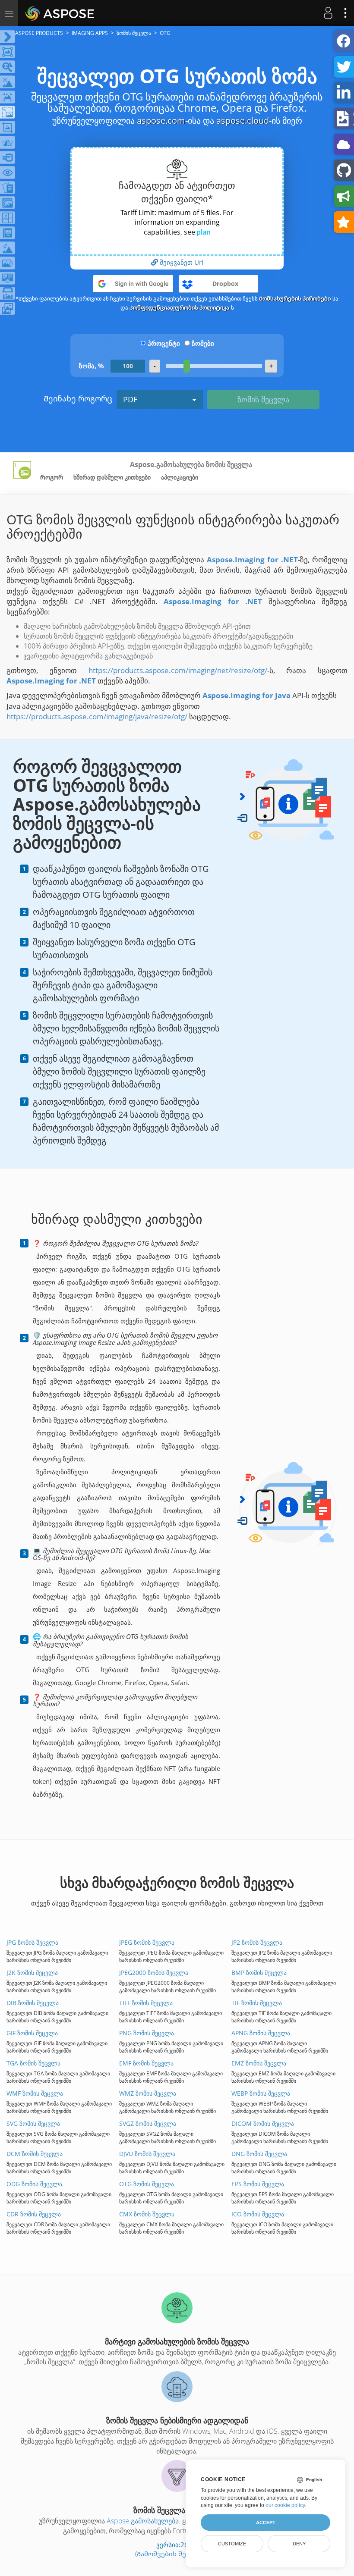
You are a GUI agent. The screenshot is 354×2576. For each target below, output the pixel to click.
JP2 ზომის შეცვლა (257, 1942)
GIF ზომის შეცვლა (32, 2033)
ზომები (203, 343)
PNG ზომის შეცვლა (147, 2033)
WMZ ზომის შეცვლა (148, 2093)
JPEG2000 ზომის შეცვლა (154, 1973)
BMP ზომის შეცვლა (259, 1973)
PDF (130, 399)
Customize (232, 2544)
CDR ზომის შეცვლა (34, 2214)
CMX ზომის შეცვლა (147, 2214)
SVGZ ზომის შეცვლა (148, 2123)
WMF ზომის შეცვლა (35, 2093)
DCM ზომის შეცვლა (35, 2154)
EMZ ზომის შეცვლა (259, 2063)
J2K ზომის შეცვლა (32, 1973)
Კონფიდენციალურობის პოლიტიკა (179, 307)
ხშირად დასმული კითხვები (112, 477)
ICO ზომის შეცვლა (258, 2214)
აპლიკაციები (180, 477)
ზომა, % (92, 366)
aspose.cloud (243, 121)
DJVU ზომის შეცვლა (147, 2154)
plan (204, 232)
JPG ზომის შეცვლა (32, 1942)
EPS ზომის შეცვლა (258, 2184)
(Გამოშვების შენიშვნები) (177, 2554)
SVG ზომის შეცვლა (33, 2123)
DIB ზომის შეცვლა (33, 2003)
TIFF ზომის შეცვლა (146, 2003)
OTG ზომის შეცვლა (147, 2184)
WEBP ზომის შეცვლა (261, 2093)
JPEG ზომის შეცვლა (147, 1942)
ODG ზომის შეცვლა (34, 2184)
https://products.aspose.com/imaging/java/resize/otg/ (97, 716)
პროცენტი (164, 343)
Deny (299, 2544)
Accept (266, 2523)
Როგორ (52, 477)
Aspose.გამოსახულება (143, 2521)
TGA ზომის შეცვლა (33, 2063)
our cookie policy (285, 2505)
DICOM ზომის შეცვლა (263, 2123)
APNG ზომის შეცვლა (261, 2033)
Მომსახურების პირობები (295, 298)
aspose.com (161, 121)
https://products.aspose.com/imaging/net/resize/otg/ (178, 670)
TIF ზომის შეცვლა (257, 2003)
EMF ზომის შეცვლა (146, 2063)
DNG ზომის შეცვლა (259, 2154)
